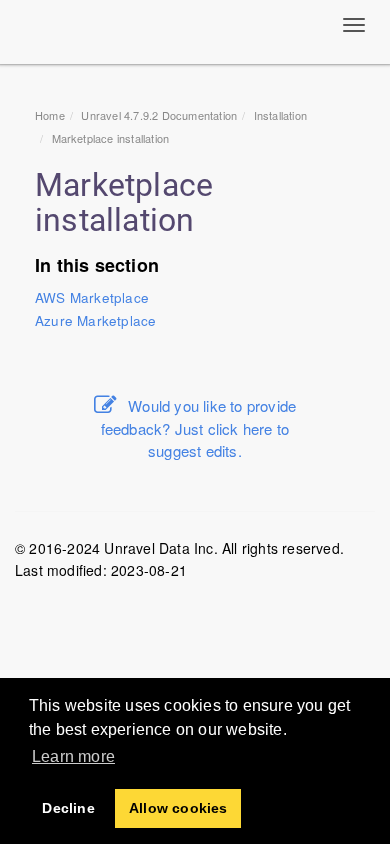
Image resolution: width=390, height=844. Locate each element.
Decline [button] (68, 808)
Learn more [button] (73, 756)
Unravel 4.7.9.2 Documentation (159, 115)
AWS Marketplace (92, 297)
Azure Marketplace (95, 320)
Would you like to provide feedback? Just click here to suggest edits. (198, 428)
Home (50, 115)
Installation (280, 115)
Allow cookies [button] (178, 808)
